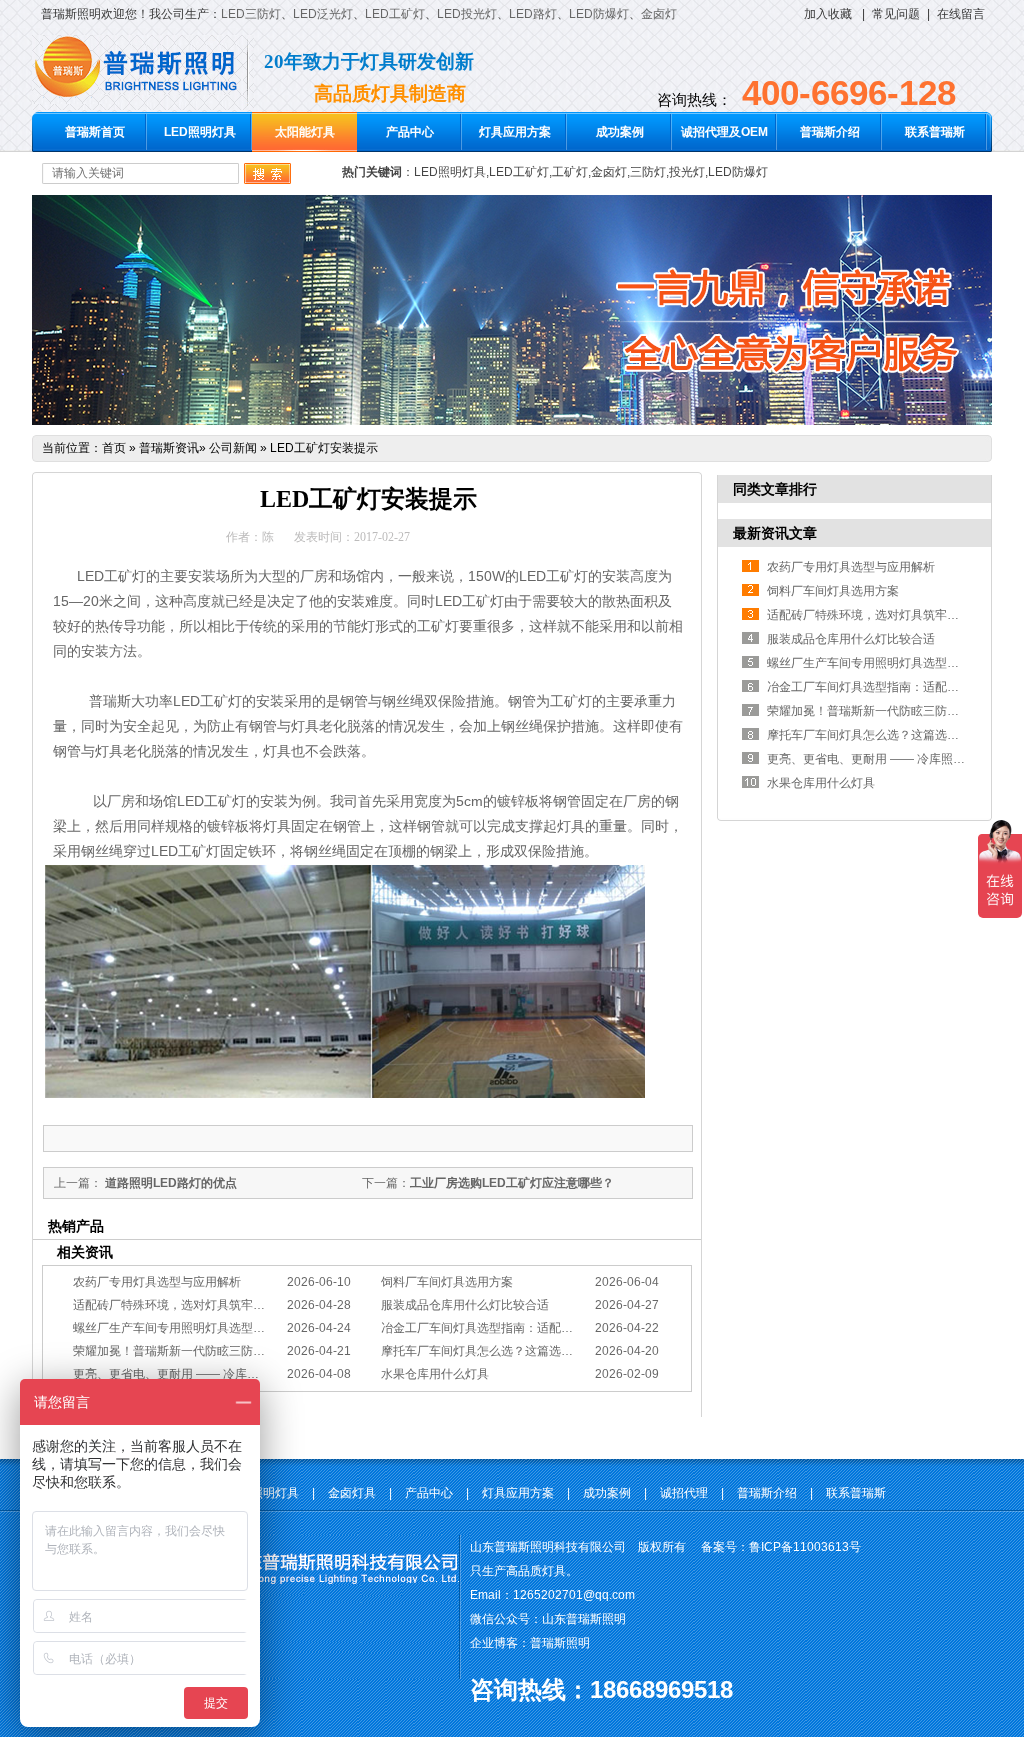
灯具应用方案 (515, 132)
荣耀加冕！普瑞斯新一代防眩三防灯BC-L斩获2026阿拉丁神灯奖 (245, 1351)
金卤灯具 (352, 1493)
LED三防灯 (251, 14)
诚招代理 (684, 1493)
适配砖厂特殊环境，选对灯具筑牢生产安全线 (193, 1305)
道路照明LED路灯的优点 (169, 1183)
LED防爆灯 (599, 14)
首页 (114, 448)
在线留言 (961, 14)
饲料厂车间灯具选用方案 (447, 1282)
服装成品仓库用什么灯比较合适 (465, 1305)
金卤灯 (659, 14)
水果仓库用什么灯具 (435, 1374)
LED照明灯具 (200, 132)
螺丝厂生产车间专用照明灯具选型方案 (175, 1328)
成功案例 (620, 132)
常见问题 (896, 14)
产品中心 (410, 132)
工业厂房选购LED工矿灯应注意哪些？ (512, 1183)
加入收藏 (828, 14)
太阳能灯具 (305, 132)
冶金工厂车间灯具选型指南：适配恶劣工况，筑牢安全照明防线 (549, 1328)
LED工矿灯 (395, 14)
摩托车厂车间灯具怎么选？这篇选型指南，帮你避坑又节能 (537, 1351)
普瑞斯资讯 (169, 448)
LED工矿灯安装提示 (324, 448)
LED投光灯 (467, 14)
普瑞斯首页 (95, 132)
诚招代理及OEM (724, 132)
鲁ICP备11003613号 (805, 1547)
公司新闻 (233, 448)
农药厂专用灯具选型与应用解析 (157, 1282)
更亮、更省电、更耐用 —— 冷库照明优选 (184, 1374)
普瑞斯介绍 (830, 132)
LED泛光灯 (323, 14)
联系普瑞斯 (935, 132)
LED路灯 (533, 14)
